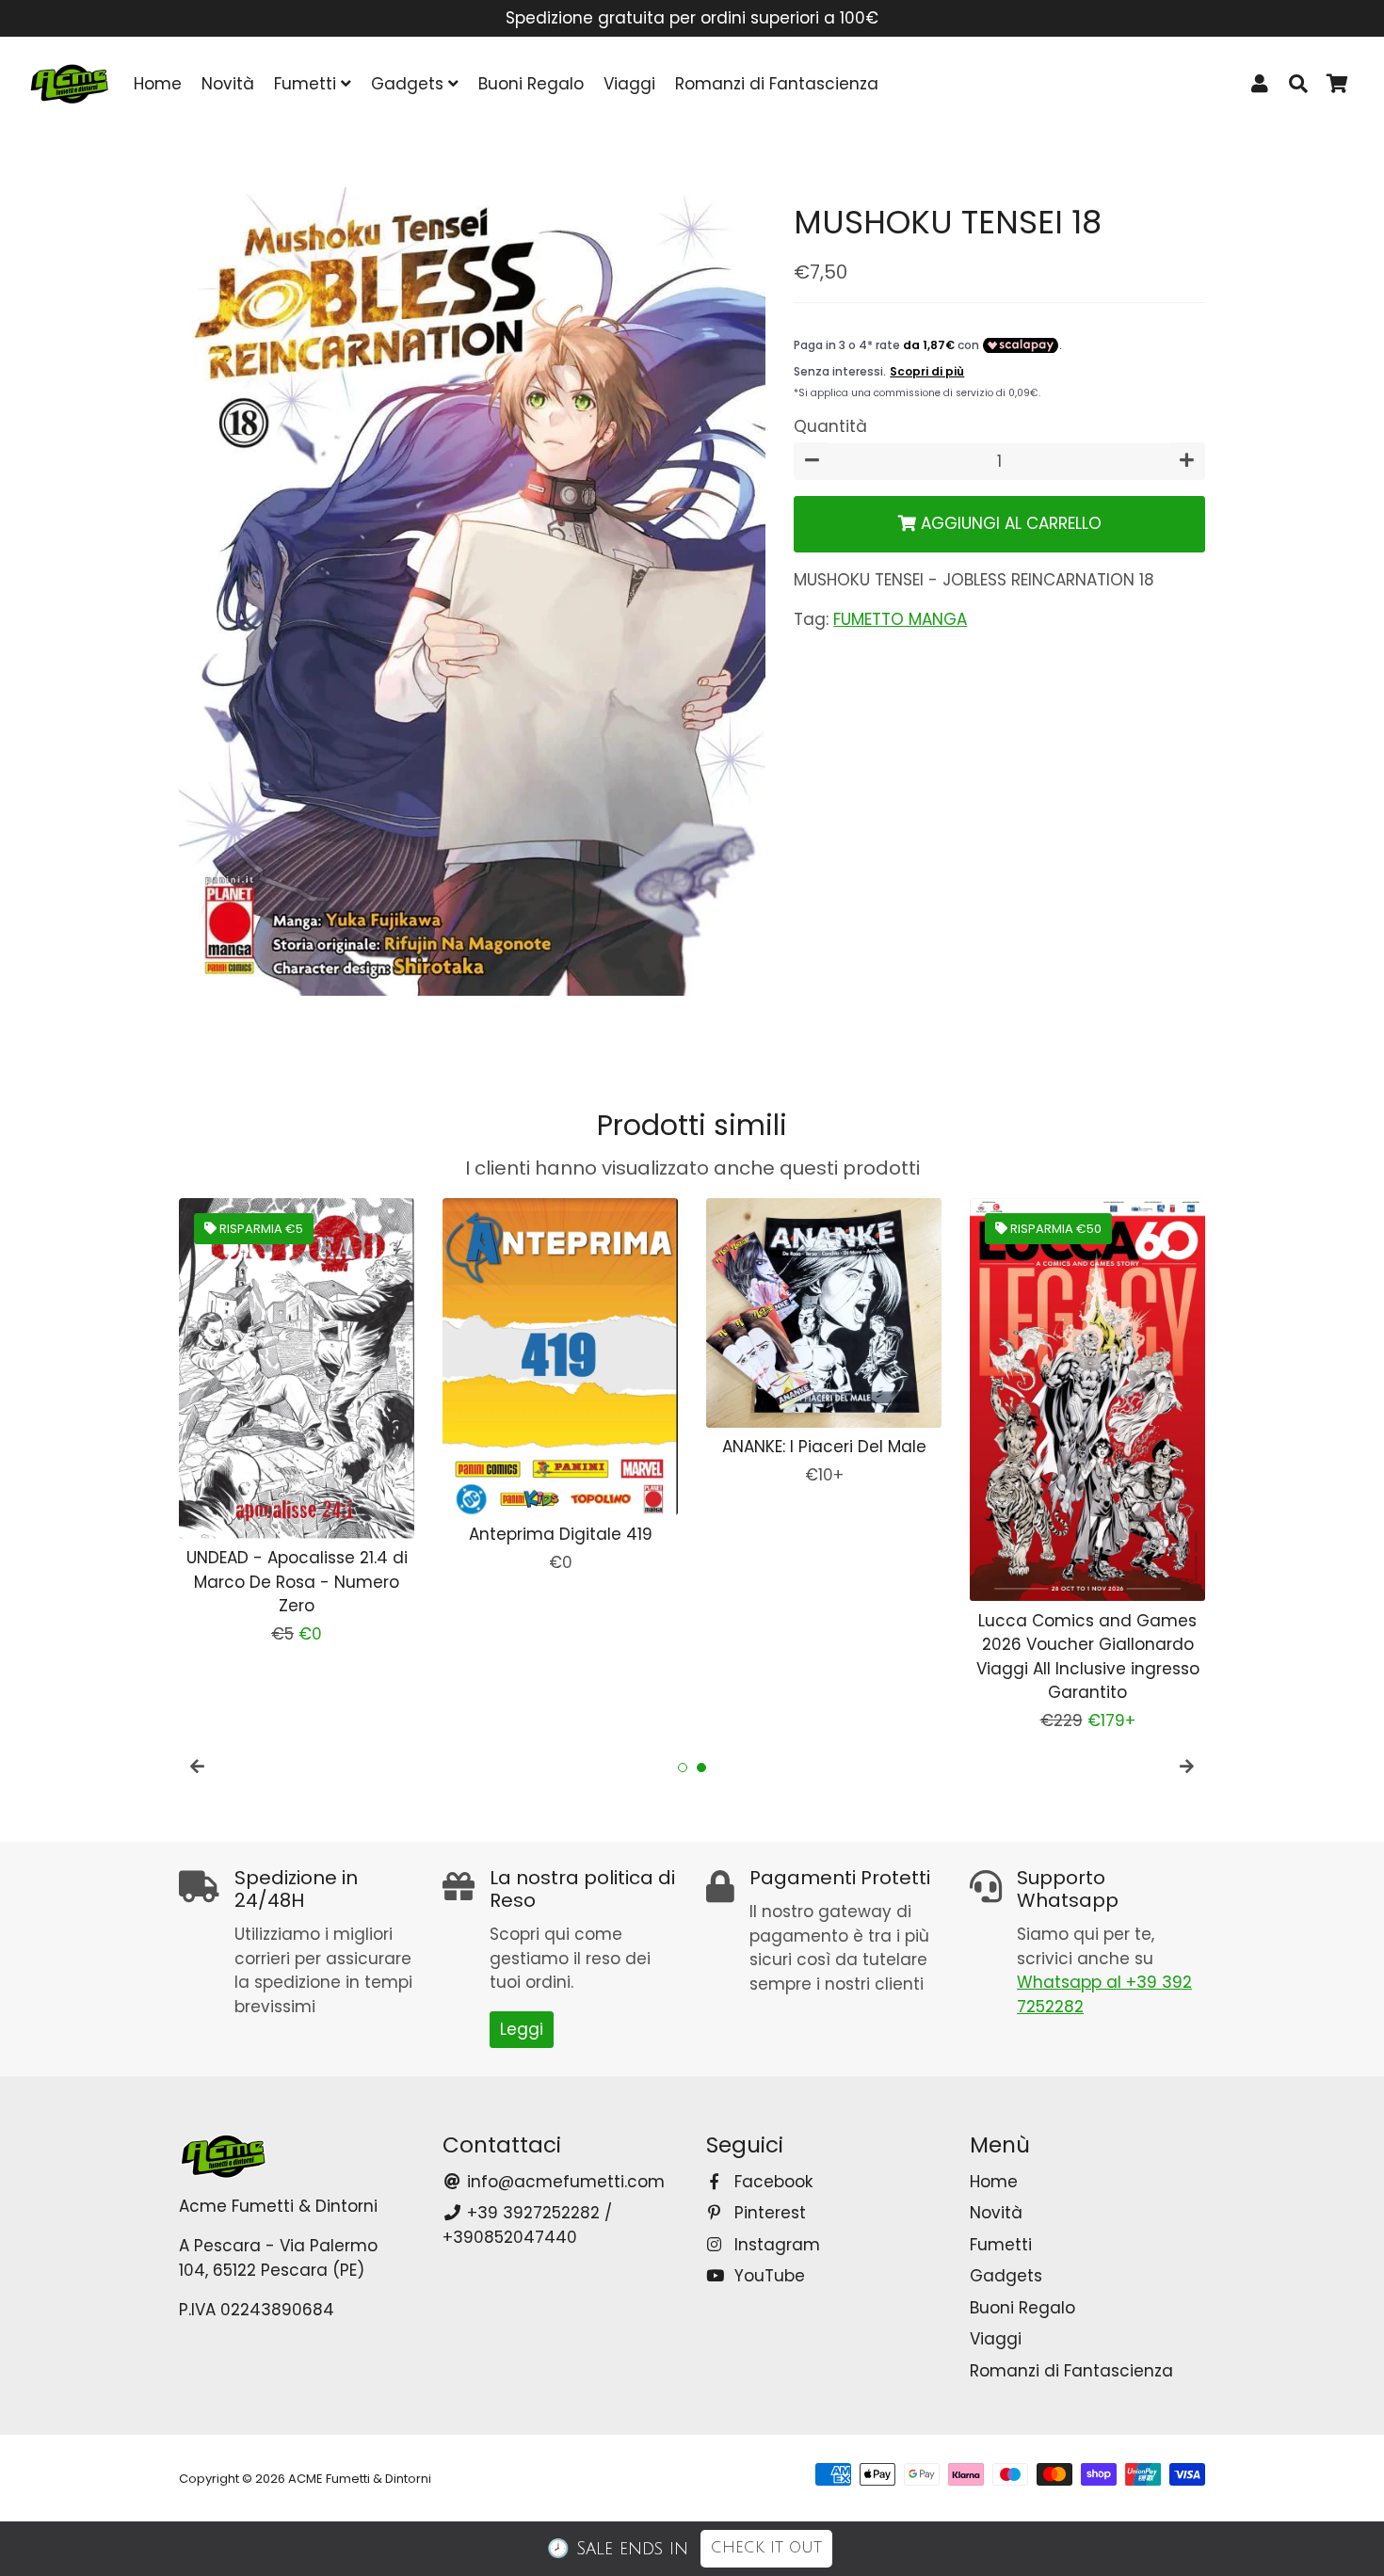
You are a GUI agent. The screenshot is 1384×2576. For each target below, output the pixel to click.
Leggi (522, 2029)
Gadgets (410, 84)
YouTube (767, 2276)
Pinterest (768, 2213)
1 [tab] (683, 1768)
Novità (228, 84)
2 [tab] (701, 1768)
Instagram (775, 2245)
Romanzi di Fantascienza (777, 84)
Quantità (830, 426)
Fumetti (307, 84)
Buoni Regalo (531, 84)
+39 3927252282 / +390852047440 (527, 2225)
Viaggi (629, 84)
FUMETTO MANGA (900, 619)
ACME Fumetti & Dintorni (360, 2479)
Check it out (766, 2548)
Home (158, 84)
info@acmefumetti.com (563, 2182)
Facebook (771, 2182)
